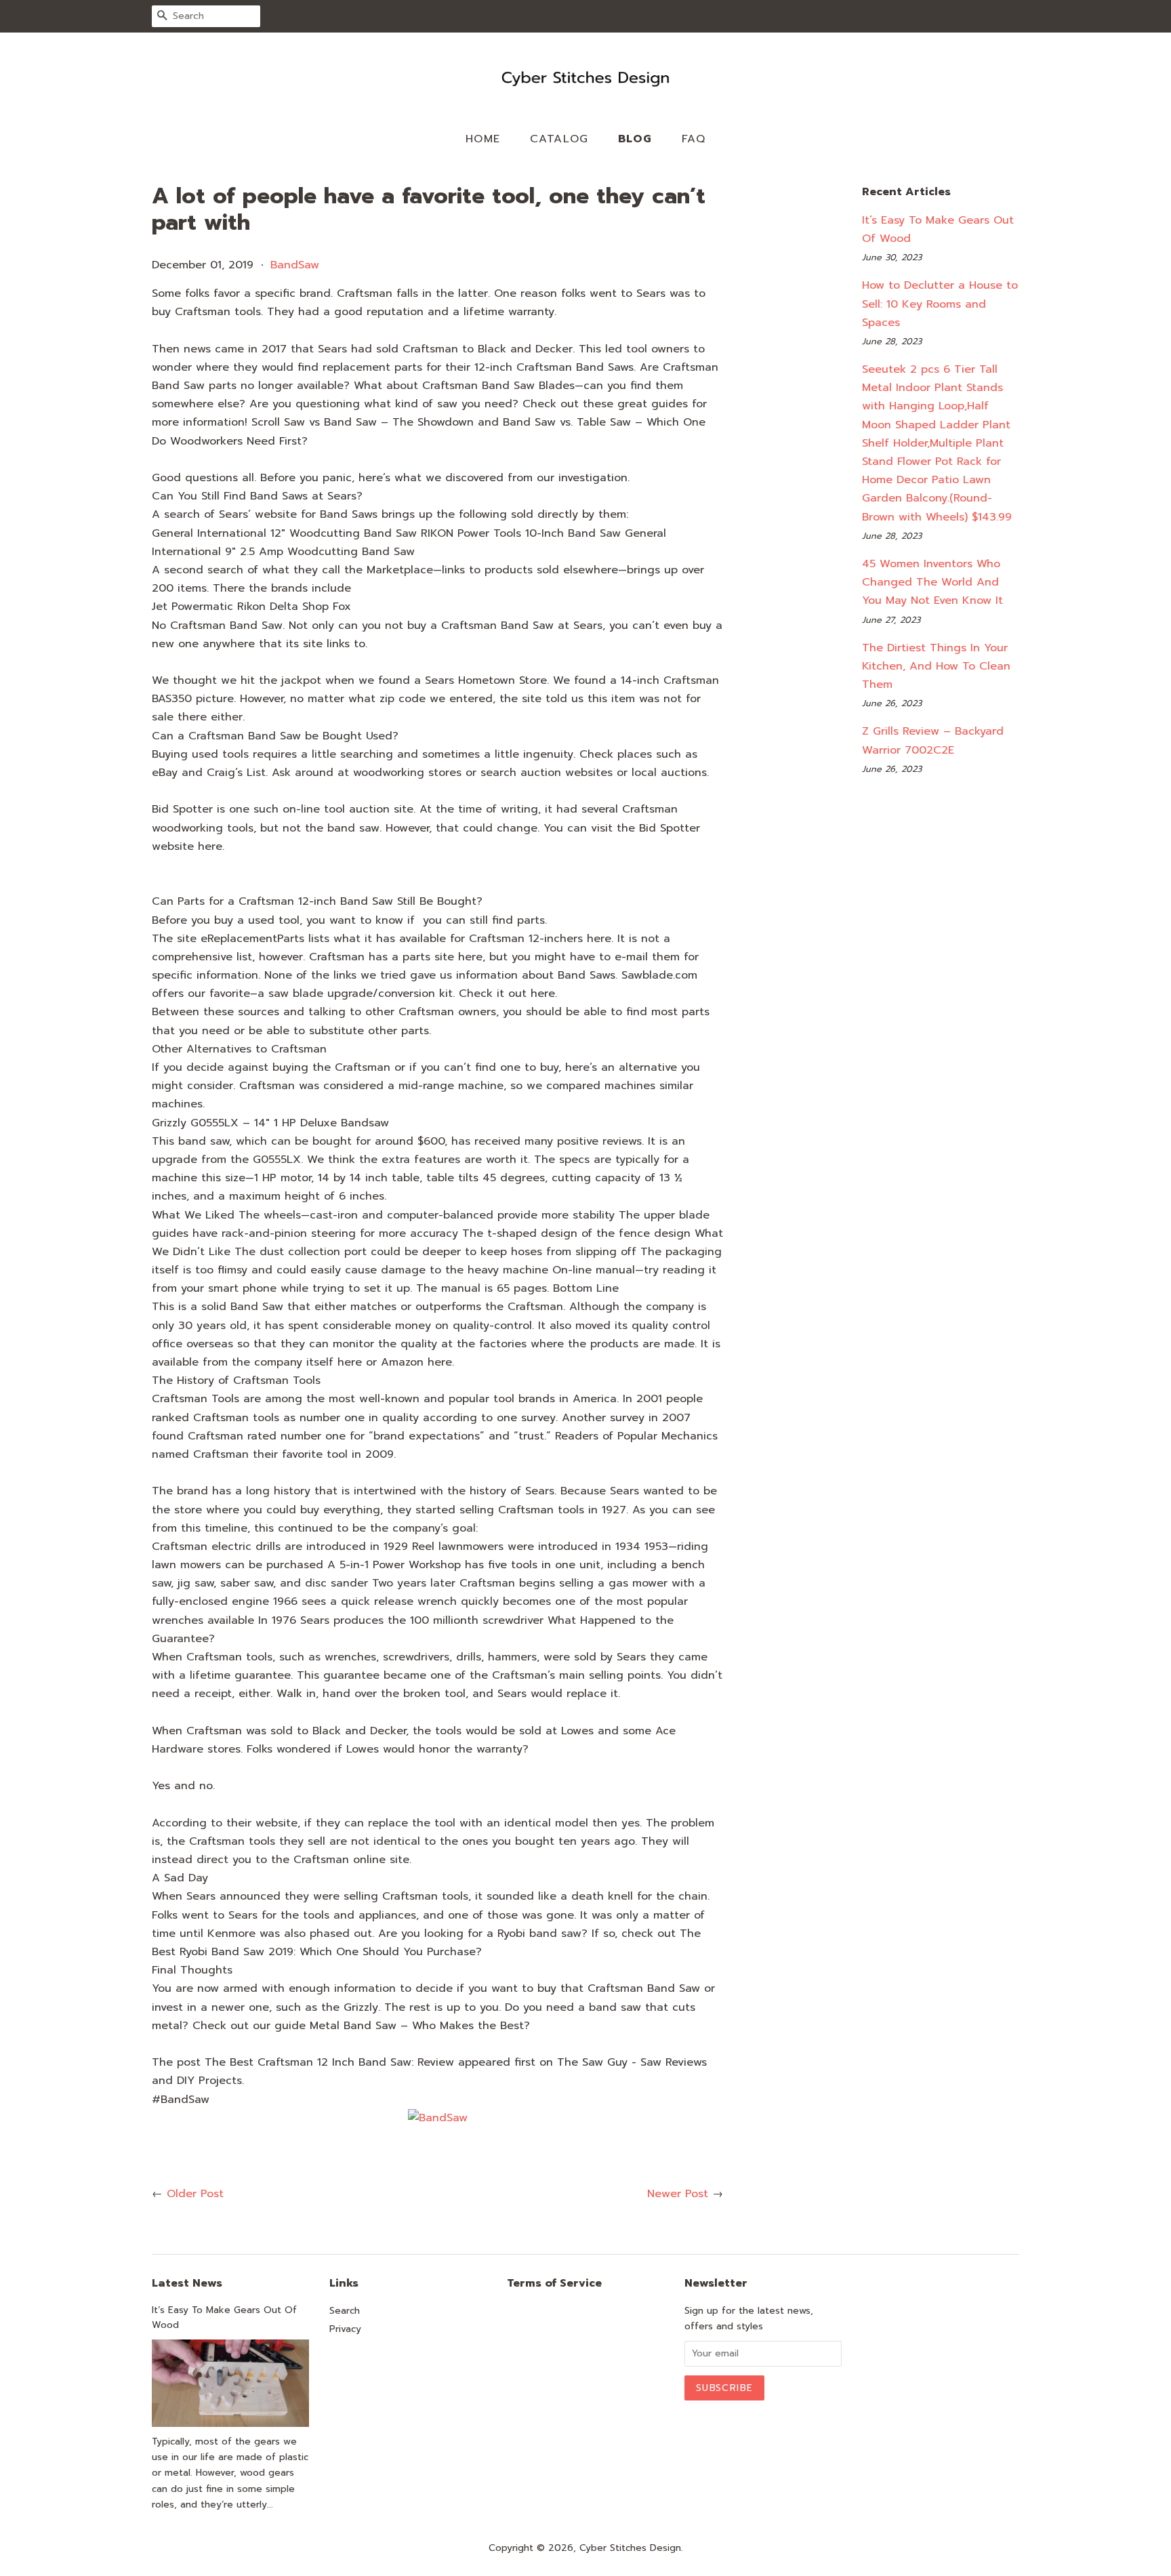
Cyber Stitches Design (630, 2548)
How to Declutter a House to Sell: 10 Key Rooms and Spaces (940, 304)
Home (483, 139)
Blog (635, 139)
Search (345, 2311)
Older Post (195, 2194)
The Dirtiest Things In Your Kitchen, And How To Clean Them (936, 666)
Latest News (187, 2283)
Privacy (345, 2329)
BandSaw (295, 265)
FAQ (694, 139)
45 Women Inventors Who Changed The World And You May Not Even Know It (932, 582)
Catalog (559, 139)
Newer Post (678, 2194)
